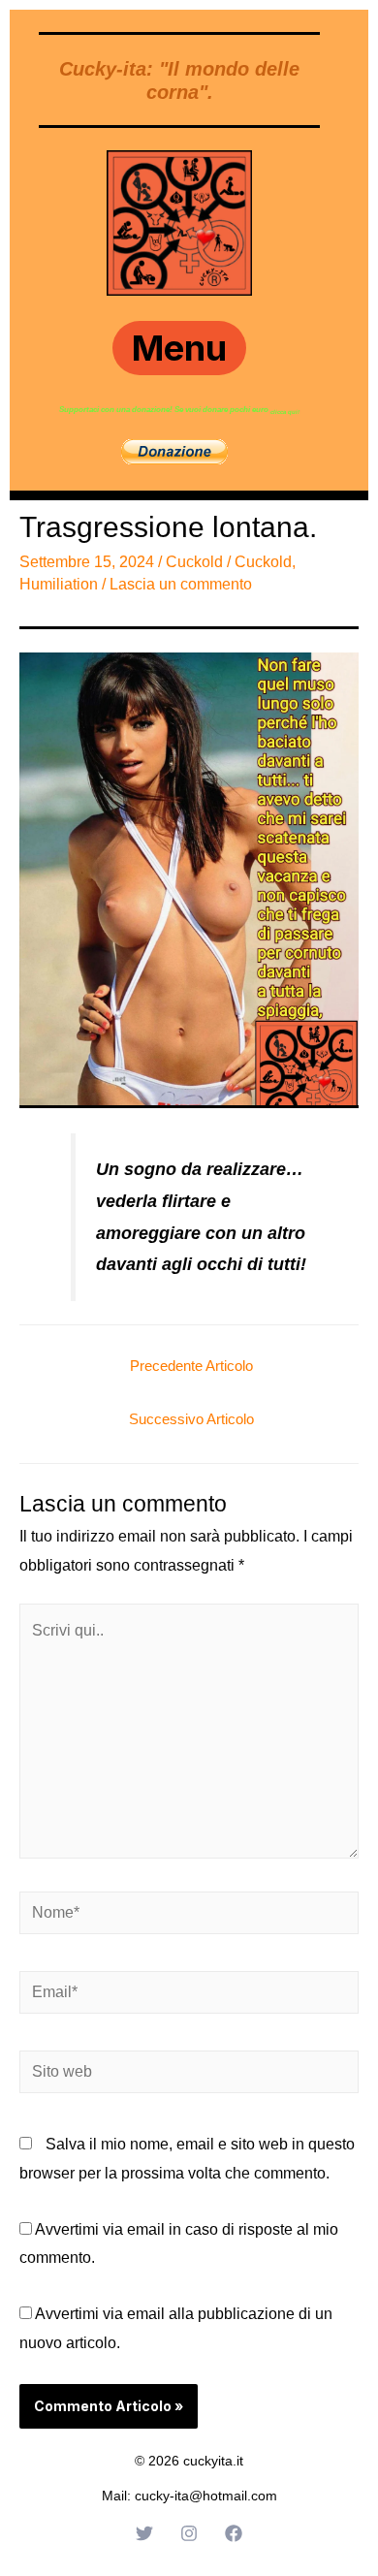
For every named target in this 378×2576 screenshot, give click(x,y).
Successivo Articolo (191, 1419)
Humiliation (59, 584)
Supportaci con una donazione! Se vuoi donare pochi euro (165, 410)
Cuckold (194, 562)
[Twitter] (144, 2533)
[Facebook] (234, 2533)
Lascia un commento (181, 584)
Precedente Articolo (191, 1366)
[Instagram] (189, 2533)
